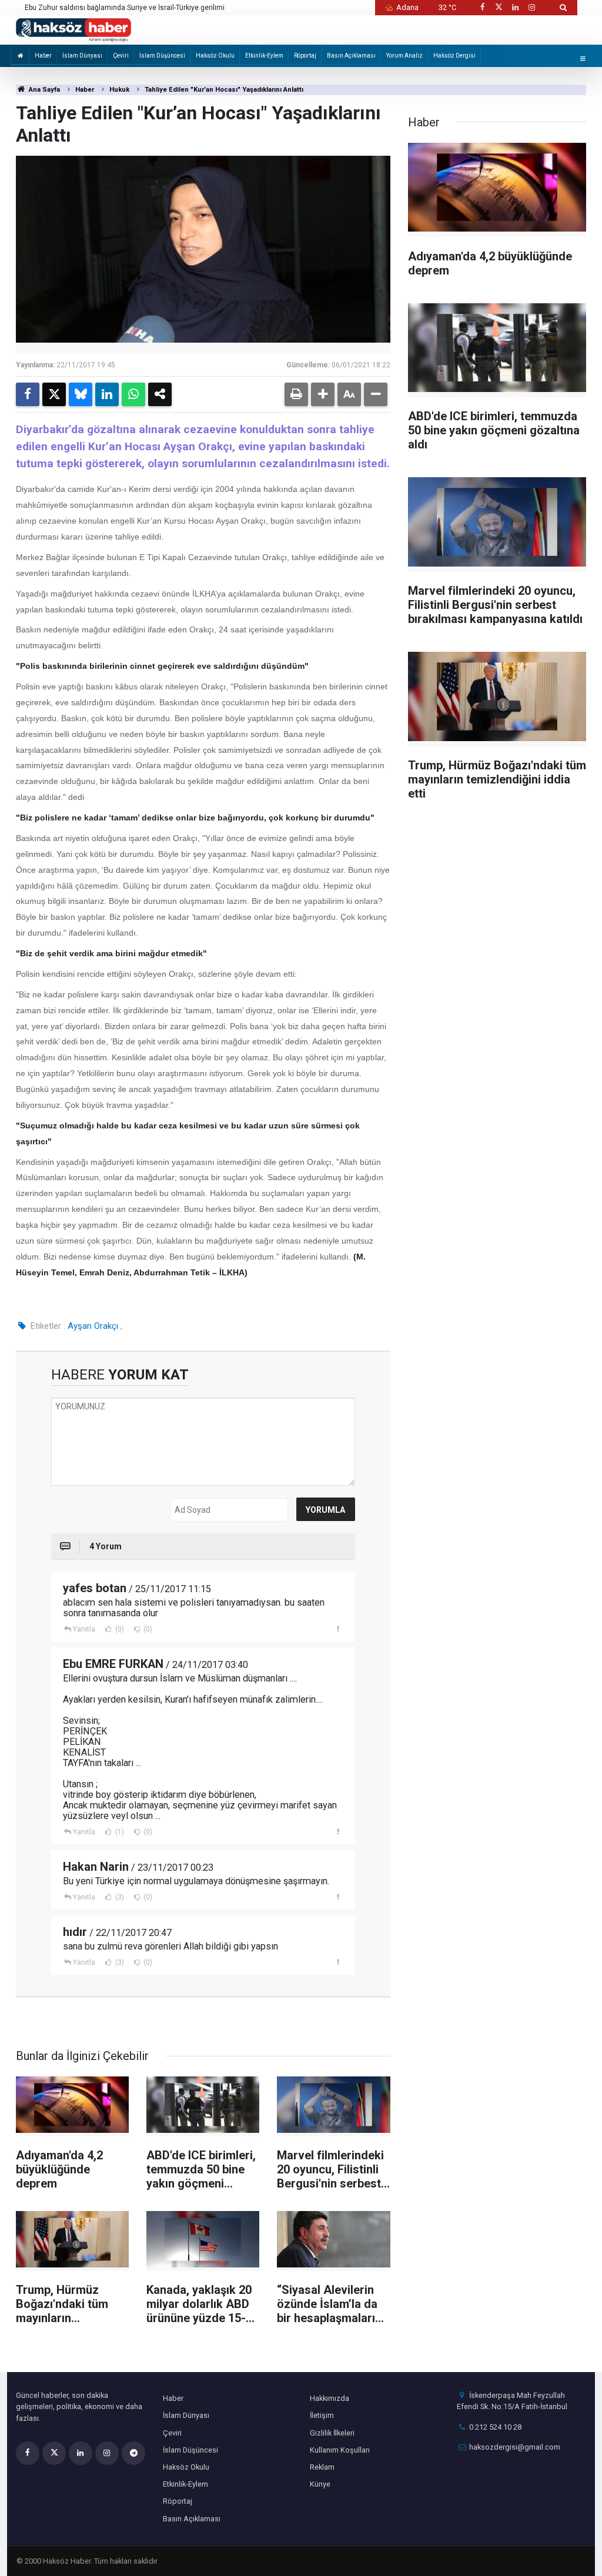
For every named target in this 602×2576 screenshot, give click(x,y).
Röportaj (305, 56)
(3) (119, 1897)
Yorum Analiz (404, 56)
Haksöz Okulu (215, 56)
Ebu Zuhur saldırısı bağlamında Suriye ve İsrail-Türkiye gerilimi (125, 8)
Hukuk (119, 90)
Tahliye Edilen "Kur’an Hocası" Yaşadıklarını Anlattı (224, 90)
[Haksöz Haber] (73, 29)
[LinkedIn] (107, 394)
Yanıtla (84, 1629)
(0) (119, 1629)
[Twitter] (54, 394)
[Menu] (583, 58)
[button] (323, 394)
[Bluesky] (81, 394)
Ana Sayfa (44, 90)
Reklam (322, 2467)
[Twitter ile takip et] (499, 7)
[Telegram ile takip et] (133, 2453)
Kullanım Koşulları (340, 2450)
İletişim (322, 2415)
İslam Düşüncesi (162, 56)
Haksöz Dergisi (454, 56)
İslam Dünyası (82, 56)
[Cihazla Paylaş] (160, 394)
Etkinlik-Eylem (264, 56)
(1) (119, 1832)
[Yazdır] (296, 394)
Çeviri (121, 56)
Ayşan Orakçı (93, 1326)
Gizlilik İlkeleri (332, 2433)
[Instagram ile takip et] (532, 7)
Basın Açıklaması (351, 56)
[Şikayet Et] (338, 1629)
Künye (320, 2484)
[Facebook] (28, 394)
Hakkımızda (330, 2398)
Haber (43, 56)
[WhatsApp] (133, 394)
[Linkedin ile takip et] (515, 7)
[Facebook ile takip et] (482, 7)
